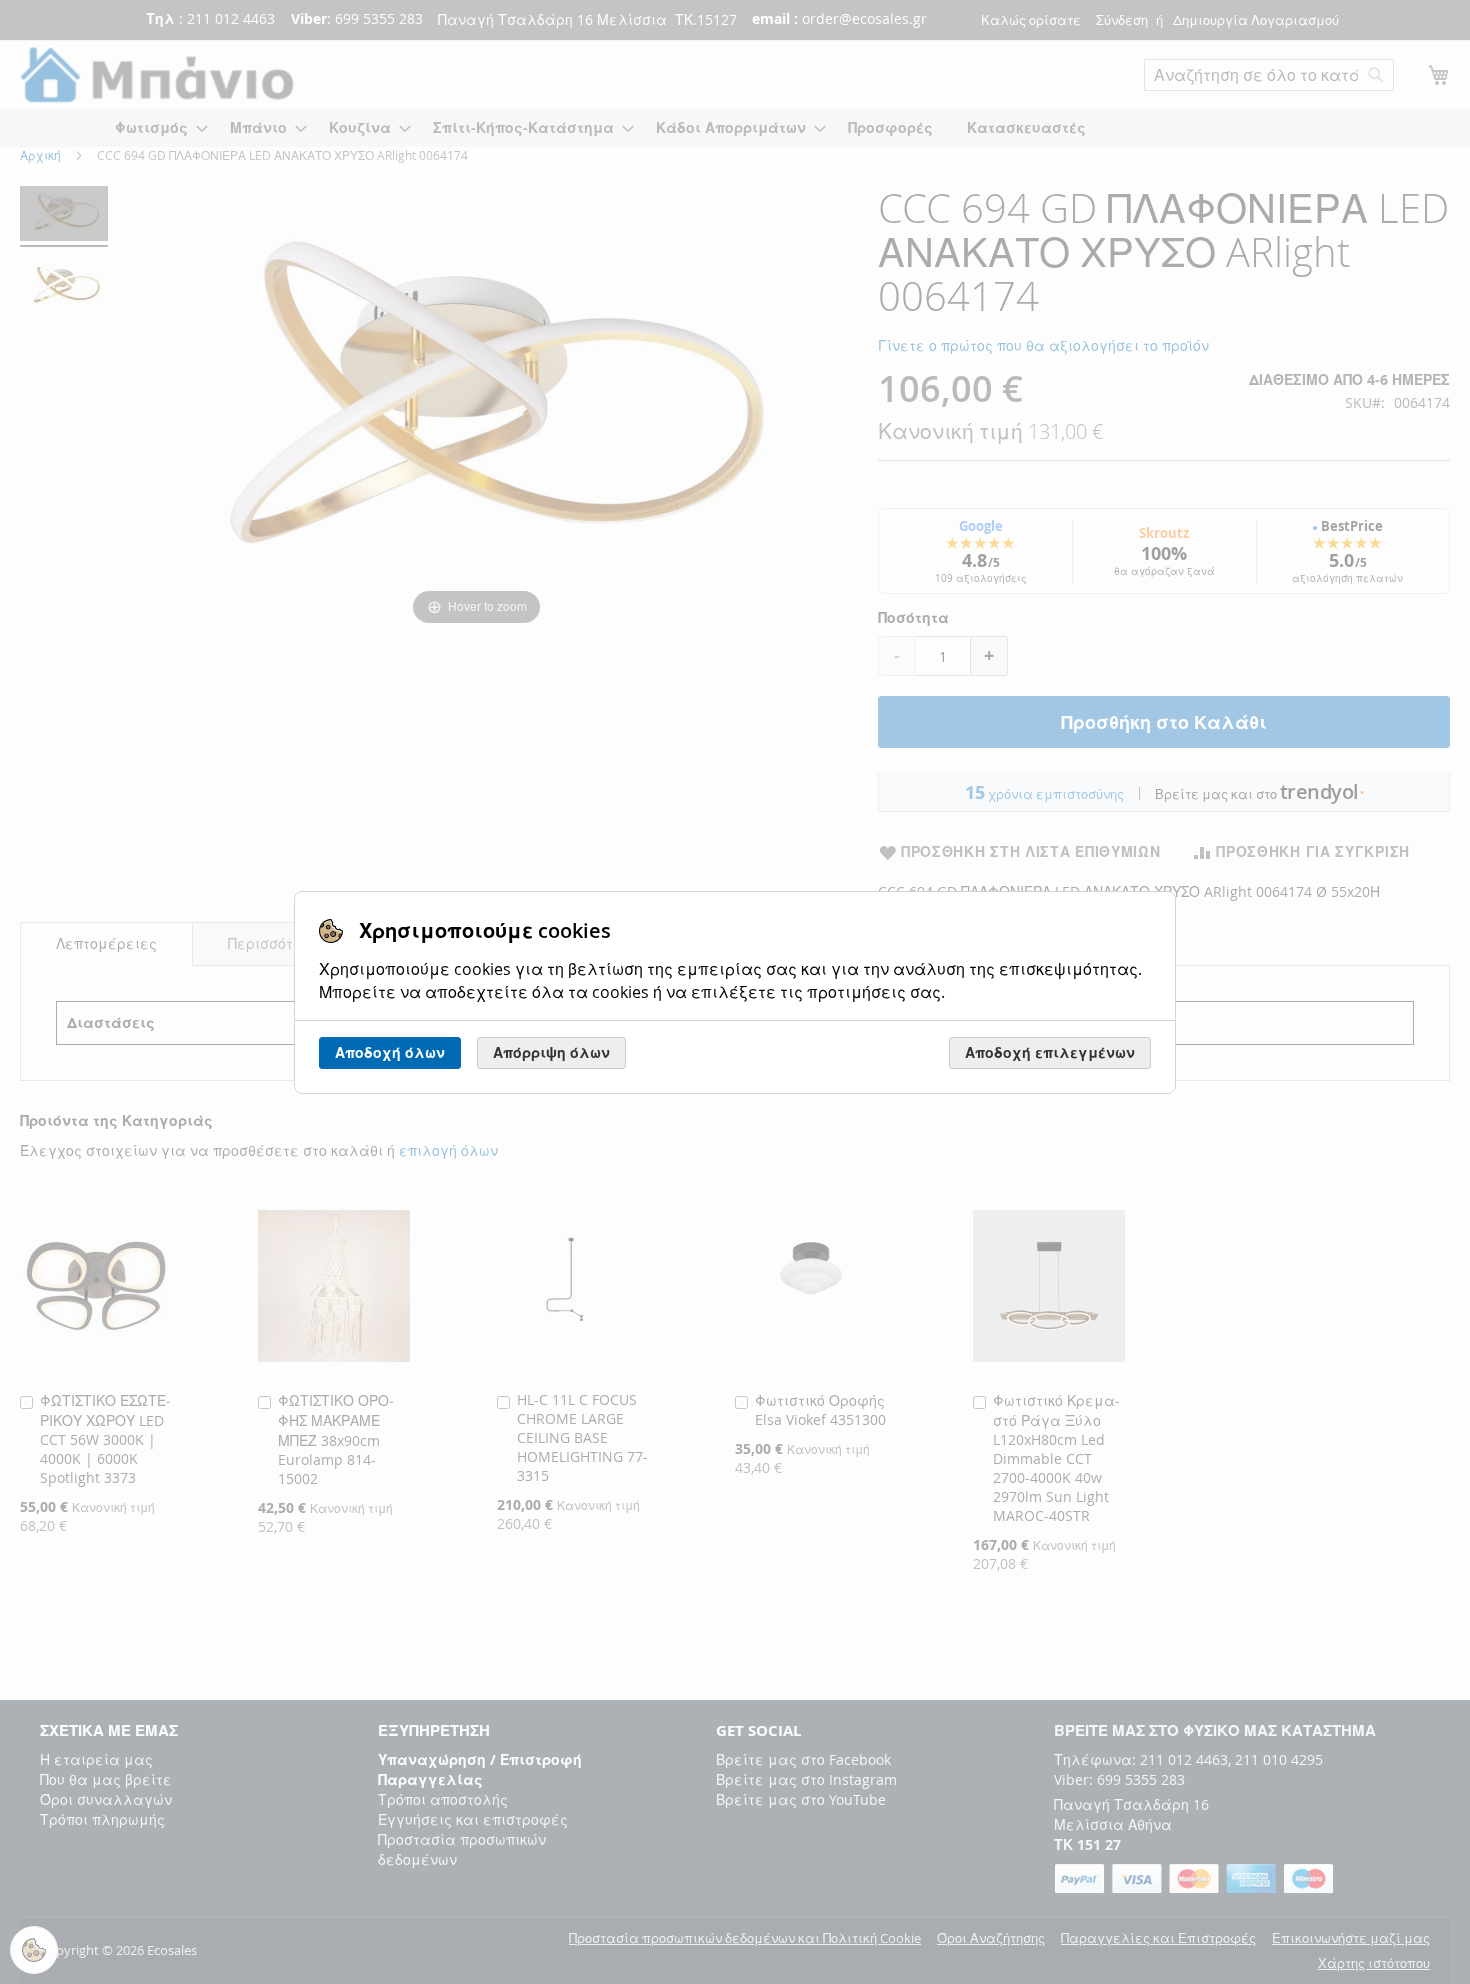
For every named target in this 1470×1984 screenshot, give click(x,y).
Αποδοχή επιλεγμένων (1050, 1052)
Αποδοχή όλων (390, 1052)
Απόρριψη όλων (551, 1052)
